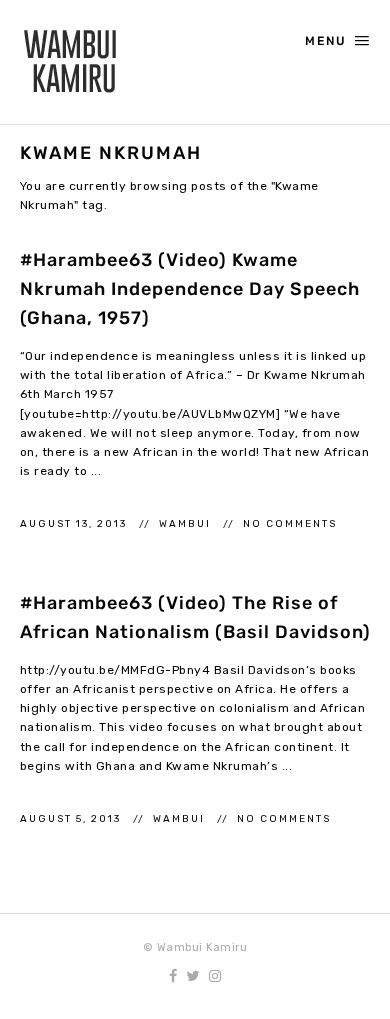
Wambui (187, 523)
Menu (326, 41)
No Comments (290, 523)
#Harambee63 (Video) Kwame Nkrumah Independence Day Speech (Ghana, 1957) (190, 289)
